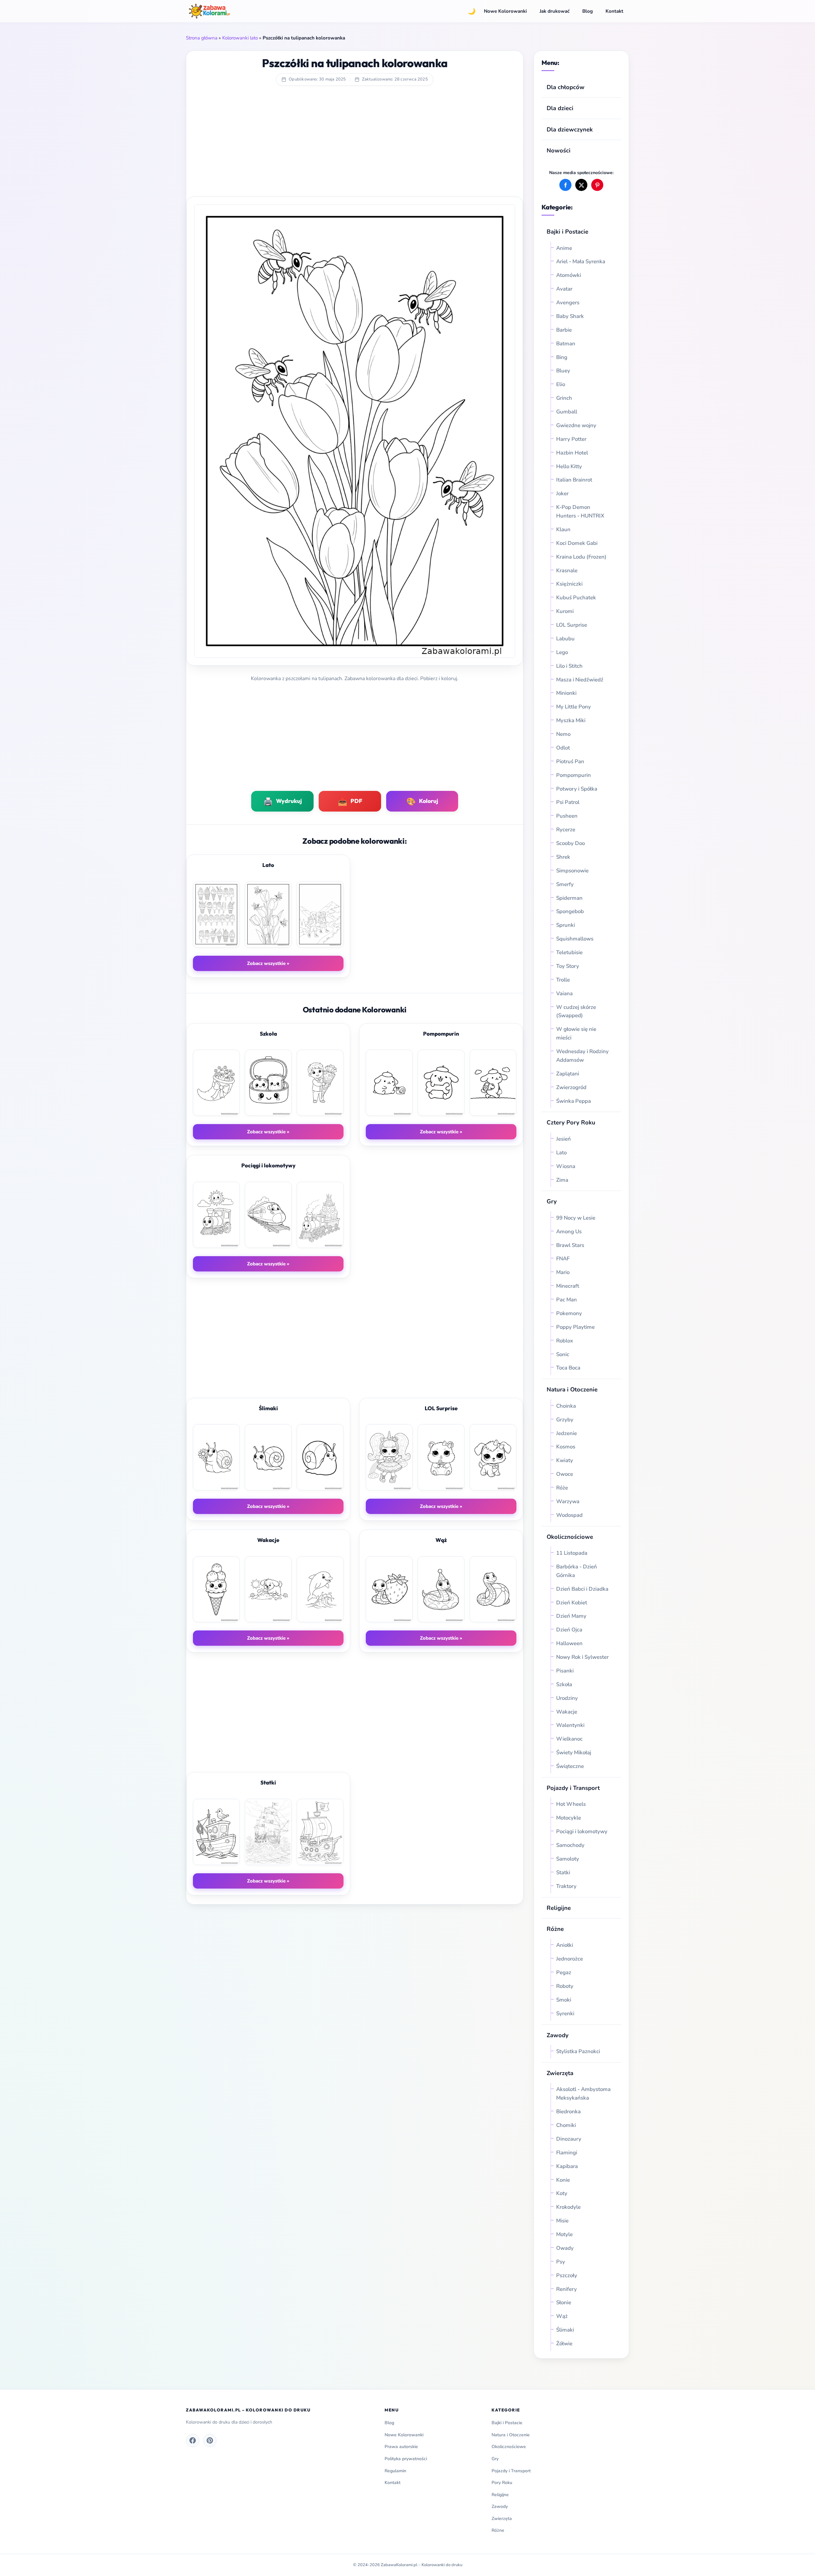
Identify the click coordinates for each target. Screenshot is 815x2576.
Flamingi (567, 2153)
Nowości (559, 150)
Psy (561, 2262)
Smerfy (565, 884)
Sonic (563, 1354)
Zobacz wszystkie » (268, 963)
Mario (563, 1272)
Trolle (563, 980)
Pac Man (567, 1300)
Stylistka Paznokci (578, 2051)
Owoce (565, 1474)
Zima (562, 1180)
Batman (566, 344)
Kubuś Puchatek (576, 598)
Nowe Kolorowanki (505, 11)
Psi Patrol (568, 802)
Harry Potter (571, 439)
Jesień (563, 1139)
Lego (562, 652)
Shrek (563, 857)
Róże (562, 1488)
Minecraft (568, 1286)
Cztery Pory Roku (571, 1122)
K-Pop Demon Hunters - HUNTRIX (580, 511)
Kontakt (614, 11)
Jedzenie (567, 1433)
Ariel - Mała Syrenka (581, 261)
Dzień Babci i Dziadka (582, 1589)
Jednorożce (570, 1959)
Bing (562, 357)
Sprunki (566, 925)
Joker (562, 493)
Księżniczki (569, 584)
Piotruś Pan (570, 761)
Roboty (565, 1986)
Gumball (567, 412)
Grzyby (565, 1420)
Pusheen (567, 816)
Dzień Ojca (569, 1630)
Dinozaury (569, 2139)
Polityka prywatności (406, 2459)
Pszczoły (567, 2275)
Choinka (566, 1406)
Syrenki (565, 2013)
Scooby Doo (570, 843)
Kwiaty (565, 1460)
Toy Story (568, 966)
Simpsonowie (572, 871)
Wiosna (566, 1166)
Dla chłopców (566, 87)
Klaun (563, 529)
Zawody (558, 2035)
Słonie (564, 2302)
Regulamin (395, 2471)
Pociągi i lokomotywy (582, 1831)
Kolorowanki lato (240, 38)
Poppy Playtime (575, 1327)
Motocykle (569, 1818)
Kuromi (565, 611)
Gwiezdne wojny (576, 425)
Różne (498, 2530)
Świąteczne (570, 1766)
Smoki (564, 2000)
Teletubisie (569, 952)
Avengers (568, 303)
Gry (552, 1201)
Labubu (565, 639)
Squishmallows (575, 939)
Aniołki (565, 1945)
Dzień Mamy (571, 1616)
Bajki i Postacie (567, 232)
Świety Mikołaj (574, 1753)
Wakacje (567, 1712)
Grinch (564, 398)
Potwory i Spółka (577, 789)
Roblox (565, 1341)
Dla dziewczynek (570, 129)
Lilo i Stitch (569, 666)
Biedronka (568, 2111)
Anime (564, 248)
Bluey (563, 371)
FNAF (563, 1259)
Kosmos (566, 1447)
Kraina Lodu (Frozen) (581, 557)
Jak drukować (555, 11)
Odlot (563, 748)
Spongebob (570, 911)
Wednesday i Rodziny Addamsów (582, 1056)
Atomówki (569, 275)
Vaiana (564, 993)
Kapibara (567, 2166)
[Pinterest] (210, 2440)
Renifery (567, 2289)
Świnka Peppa (574, 1101)
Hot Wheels (571, 1804)
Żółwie (564, 2344)
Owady (565, 2248)
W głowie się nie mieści (576, 1033)
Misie (562, 2221)
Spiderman (569, 898)
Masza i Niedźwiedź (580, 680)
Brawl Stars (570, 1245)
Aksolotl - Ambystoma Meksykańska (583, 2094)
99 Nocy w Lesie (576, 1218)
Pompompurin (574, 775)
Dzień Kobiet (572, 1603)
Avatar (564, 289)
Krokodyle (568, 2207)
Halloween (569, 1643)
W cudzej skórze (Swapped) (576, 1011)
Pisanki (565, 1671)
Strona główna (202, 38)
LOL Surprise (572, 625)
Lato (561, 1153)
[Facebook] (193, 2440)
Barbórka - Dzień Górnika (577, 1571)
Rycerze (566, 830)
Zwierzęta (560, 2073)
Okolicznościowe (570, 1537)
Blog (588, 11)
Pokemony (569, 1313)
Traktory (566, 1886)
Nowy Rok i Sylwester (582, 1657)
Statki (563, 1872)
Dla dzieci (560, 108)
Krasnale (567, 570)
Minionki (566, 693)
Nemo (563, 734)
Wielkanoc (569, 1739)
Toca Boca (568, 1368)
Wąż (562, 2316)
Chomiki (566, 2125)
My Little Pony (574, 707)
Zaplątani (568, 1074)
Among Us (569, 1232)
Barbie (564, 330)
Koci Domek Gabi (577, 543)
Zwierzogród (571, 1087)
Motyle (564, 2234)
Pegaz (564, 1972)
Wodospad (569, 1515)
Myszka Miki (571, 720)
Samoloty (568, 1859)
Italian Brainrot (574, 480)
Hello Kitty (569, 466)
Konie (563, 2180)
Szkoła (564, 1684)
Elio (561, 384)
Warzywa (568, 1501)
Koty (562, 2193)
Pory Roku (502, 2483)
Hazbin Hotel (572, 453)
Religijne (559, 1908)
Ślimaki (565, 2330)
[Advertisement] (355, 145)
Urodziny (567, 1698)
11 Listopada (572, 1553)
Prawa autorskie (401, 2447)
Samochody (570, 1845)
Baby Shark (570, 316)
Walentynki (570, 1725)
